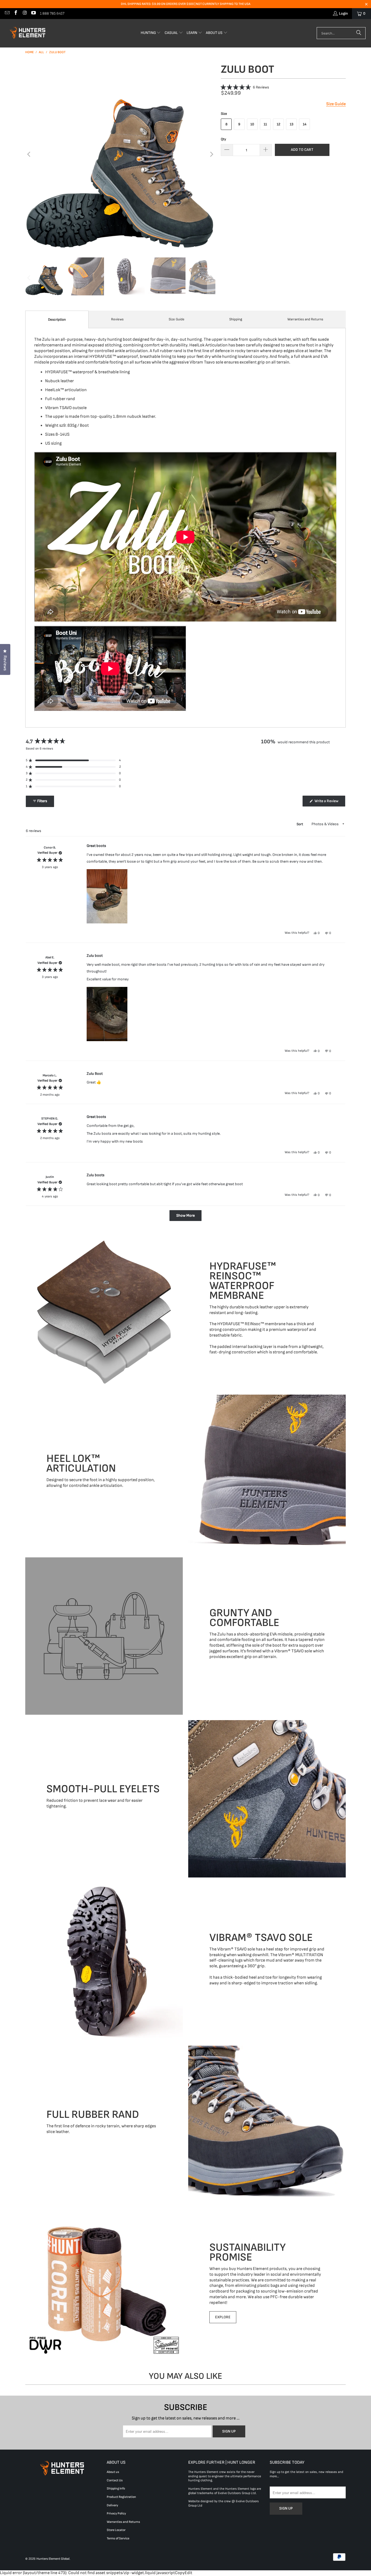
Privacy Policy (116, 2513)
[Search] (359, 33)
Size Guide (177, 319)
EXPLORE (223, 2317)
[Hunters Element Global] (29, 33)
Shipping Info (116, 2489)
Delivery (112, 2505)
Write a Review (329, 802)
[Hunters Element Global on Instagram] (24, 13)
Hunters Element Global (53, 2559)
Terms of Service (118, 2538)
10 (252, 124)
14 (305, 124)
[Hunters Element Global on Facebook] (16, 13)
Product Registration (121, 2497)
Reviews (117, 319)
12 (279, 124)
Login (343, 13)
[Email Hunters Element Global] (7, 13)
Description (57, 320)
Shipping (236, 319)
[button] (151, 33)
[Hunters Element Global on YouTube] (33, 13)
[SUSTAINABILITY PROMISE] (104, 2282)
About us (113, 2472)
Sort (300, 824)
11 (265, 124)
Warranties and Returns (305, 319)
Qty (223, 139)
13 (292, 124)
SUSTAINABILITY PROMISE (248, 2252)
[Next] (211, 154)
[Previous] (29, 154)
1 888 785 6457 (52, 13)
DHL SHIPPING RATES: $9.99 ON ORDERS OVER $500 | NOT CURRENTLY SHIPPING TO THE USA (186, 4)
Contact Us (115, 2480)
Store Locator (116, 2530)
